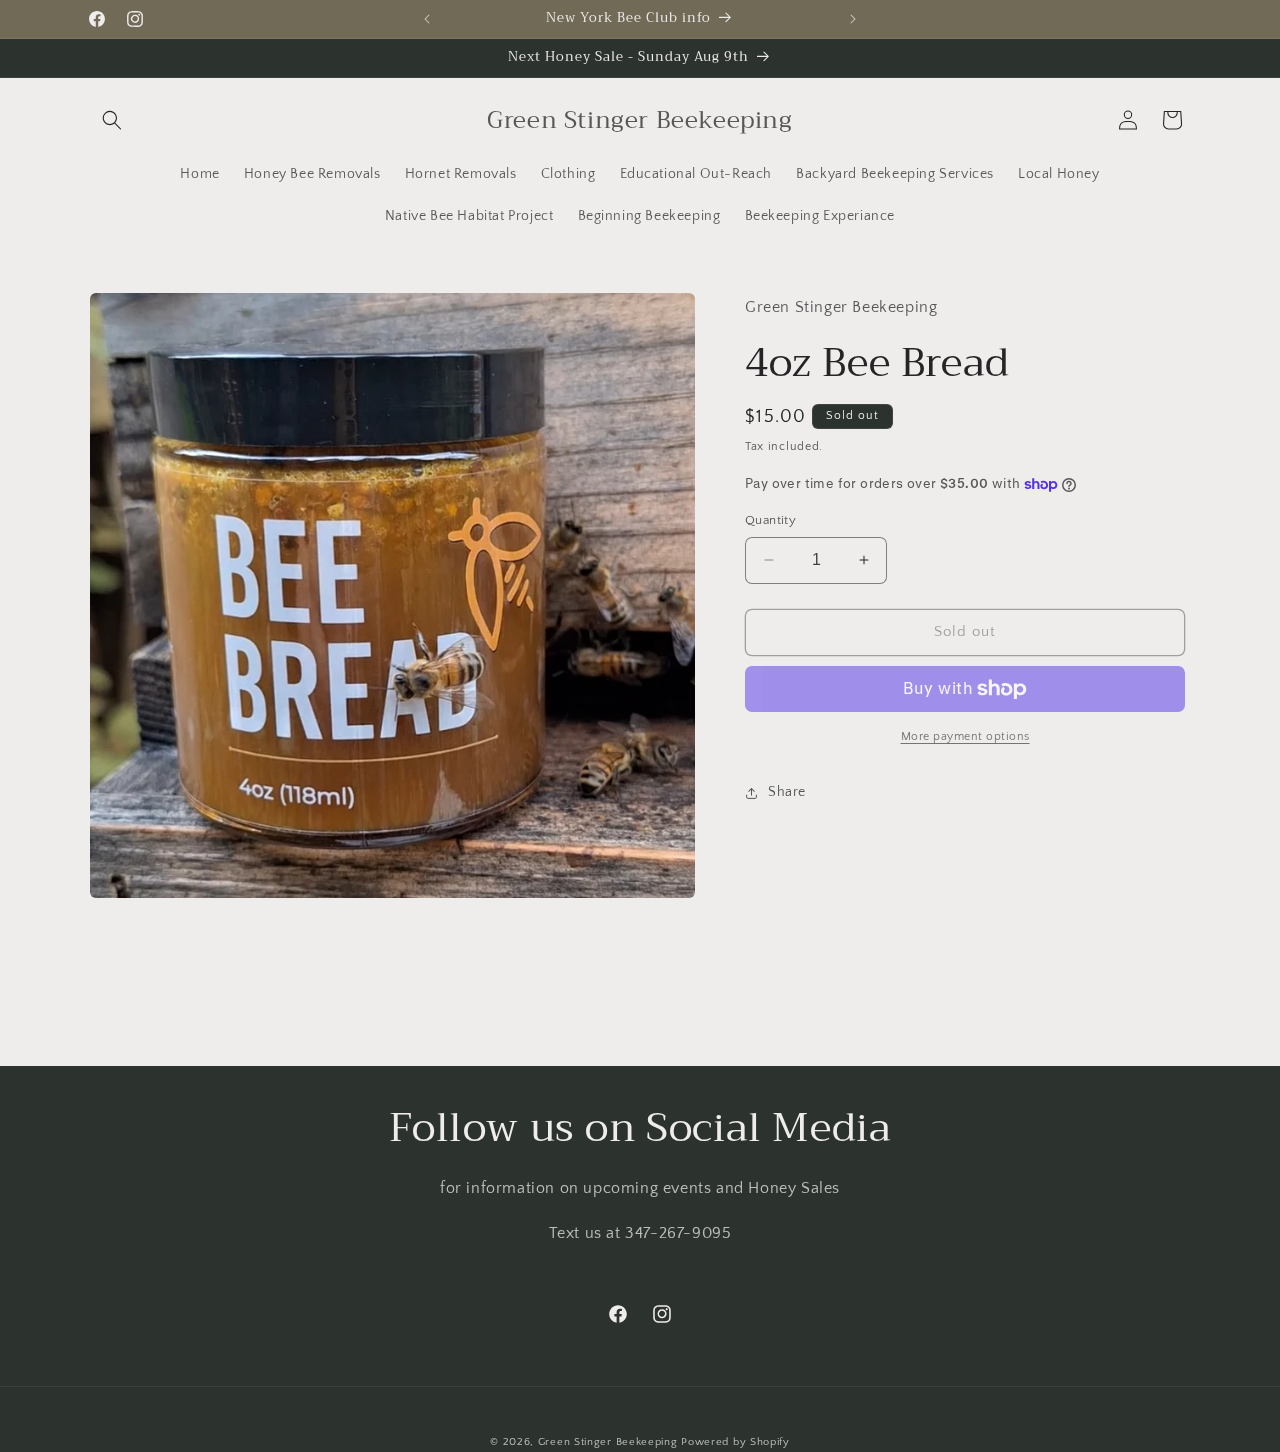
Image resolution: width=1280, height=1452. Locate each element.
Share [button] (787, 792)
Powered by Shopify (735, 1442)
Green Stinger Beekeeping (610, 1442)
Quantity (770, 520)
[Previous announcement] (427, 19)
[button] (112, 120)
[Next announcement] (853, 19)
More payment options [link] (965, 736)
